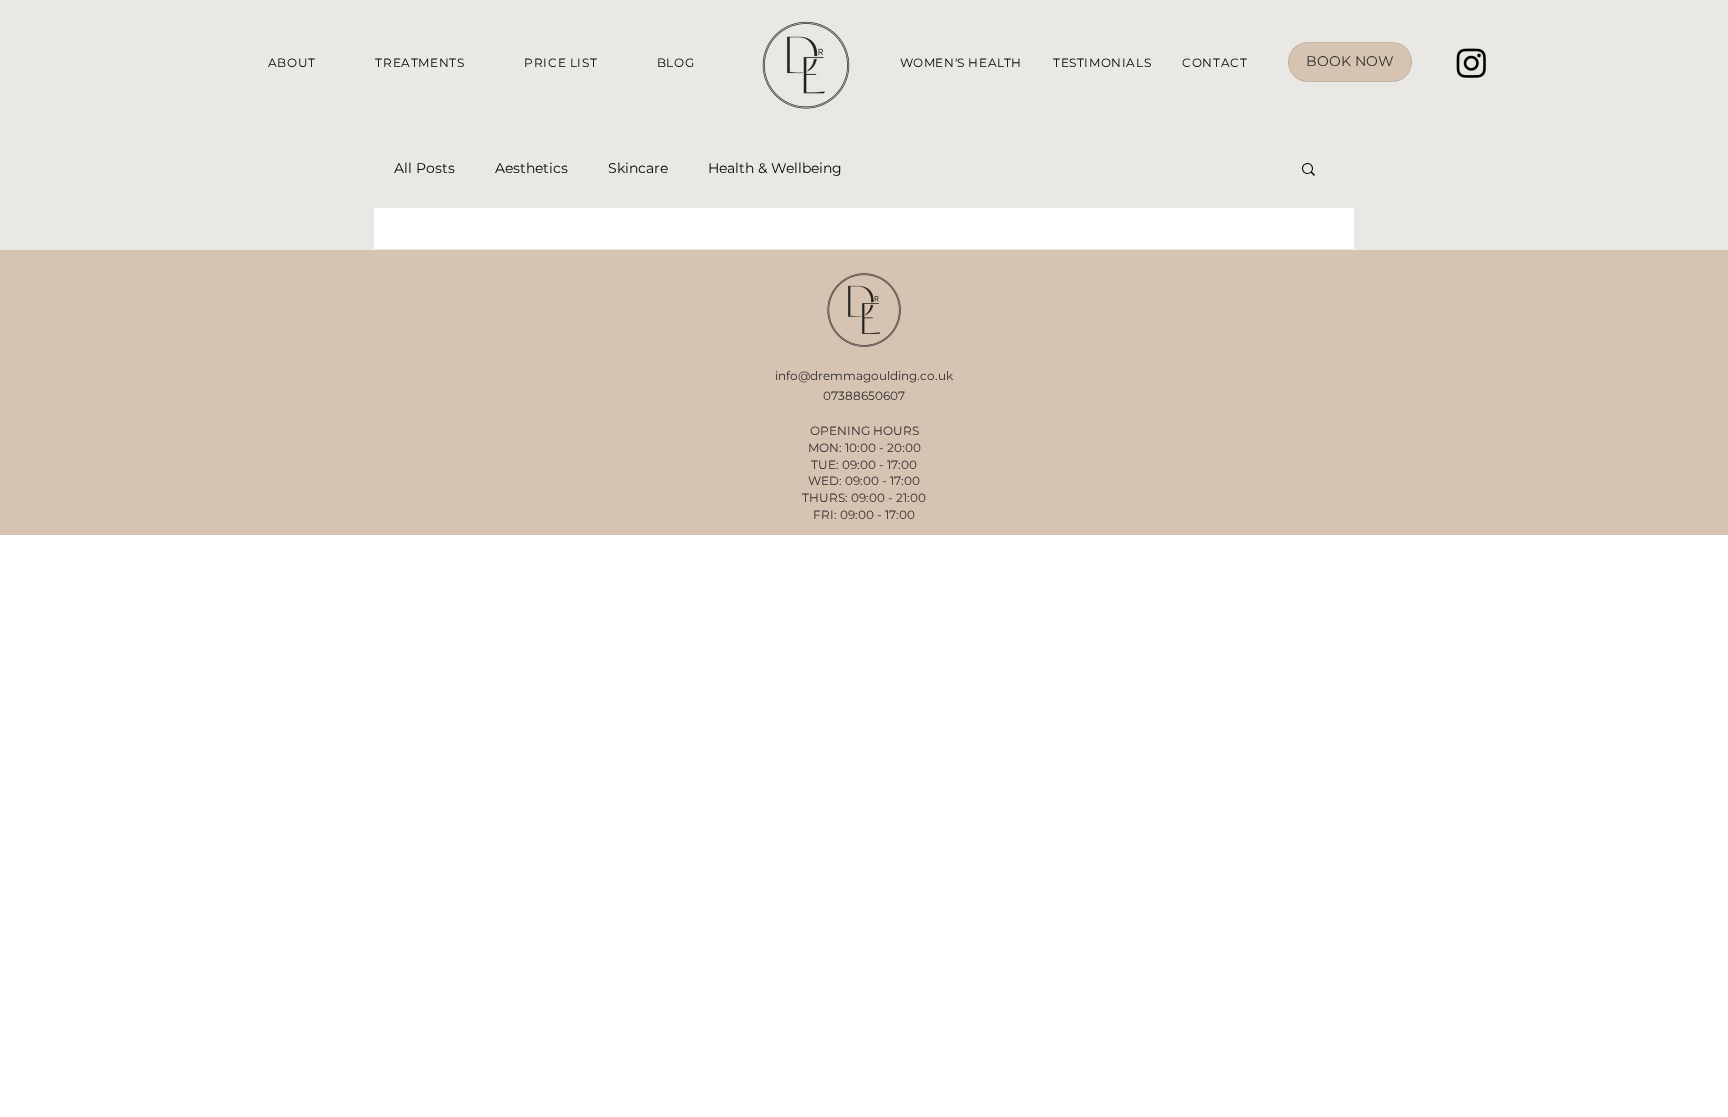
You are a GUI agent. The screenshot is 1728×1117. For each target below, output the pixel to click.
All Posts (424, 168)
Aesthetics (531, 168)
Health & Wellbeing (775, 168)
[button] (1308, 170)
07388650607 (864, 395)
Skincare (638, 168)
